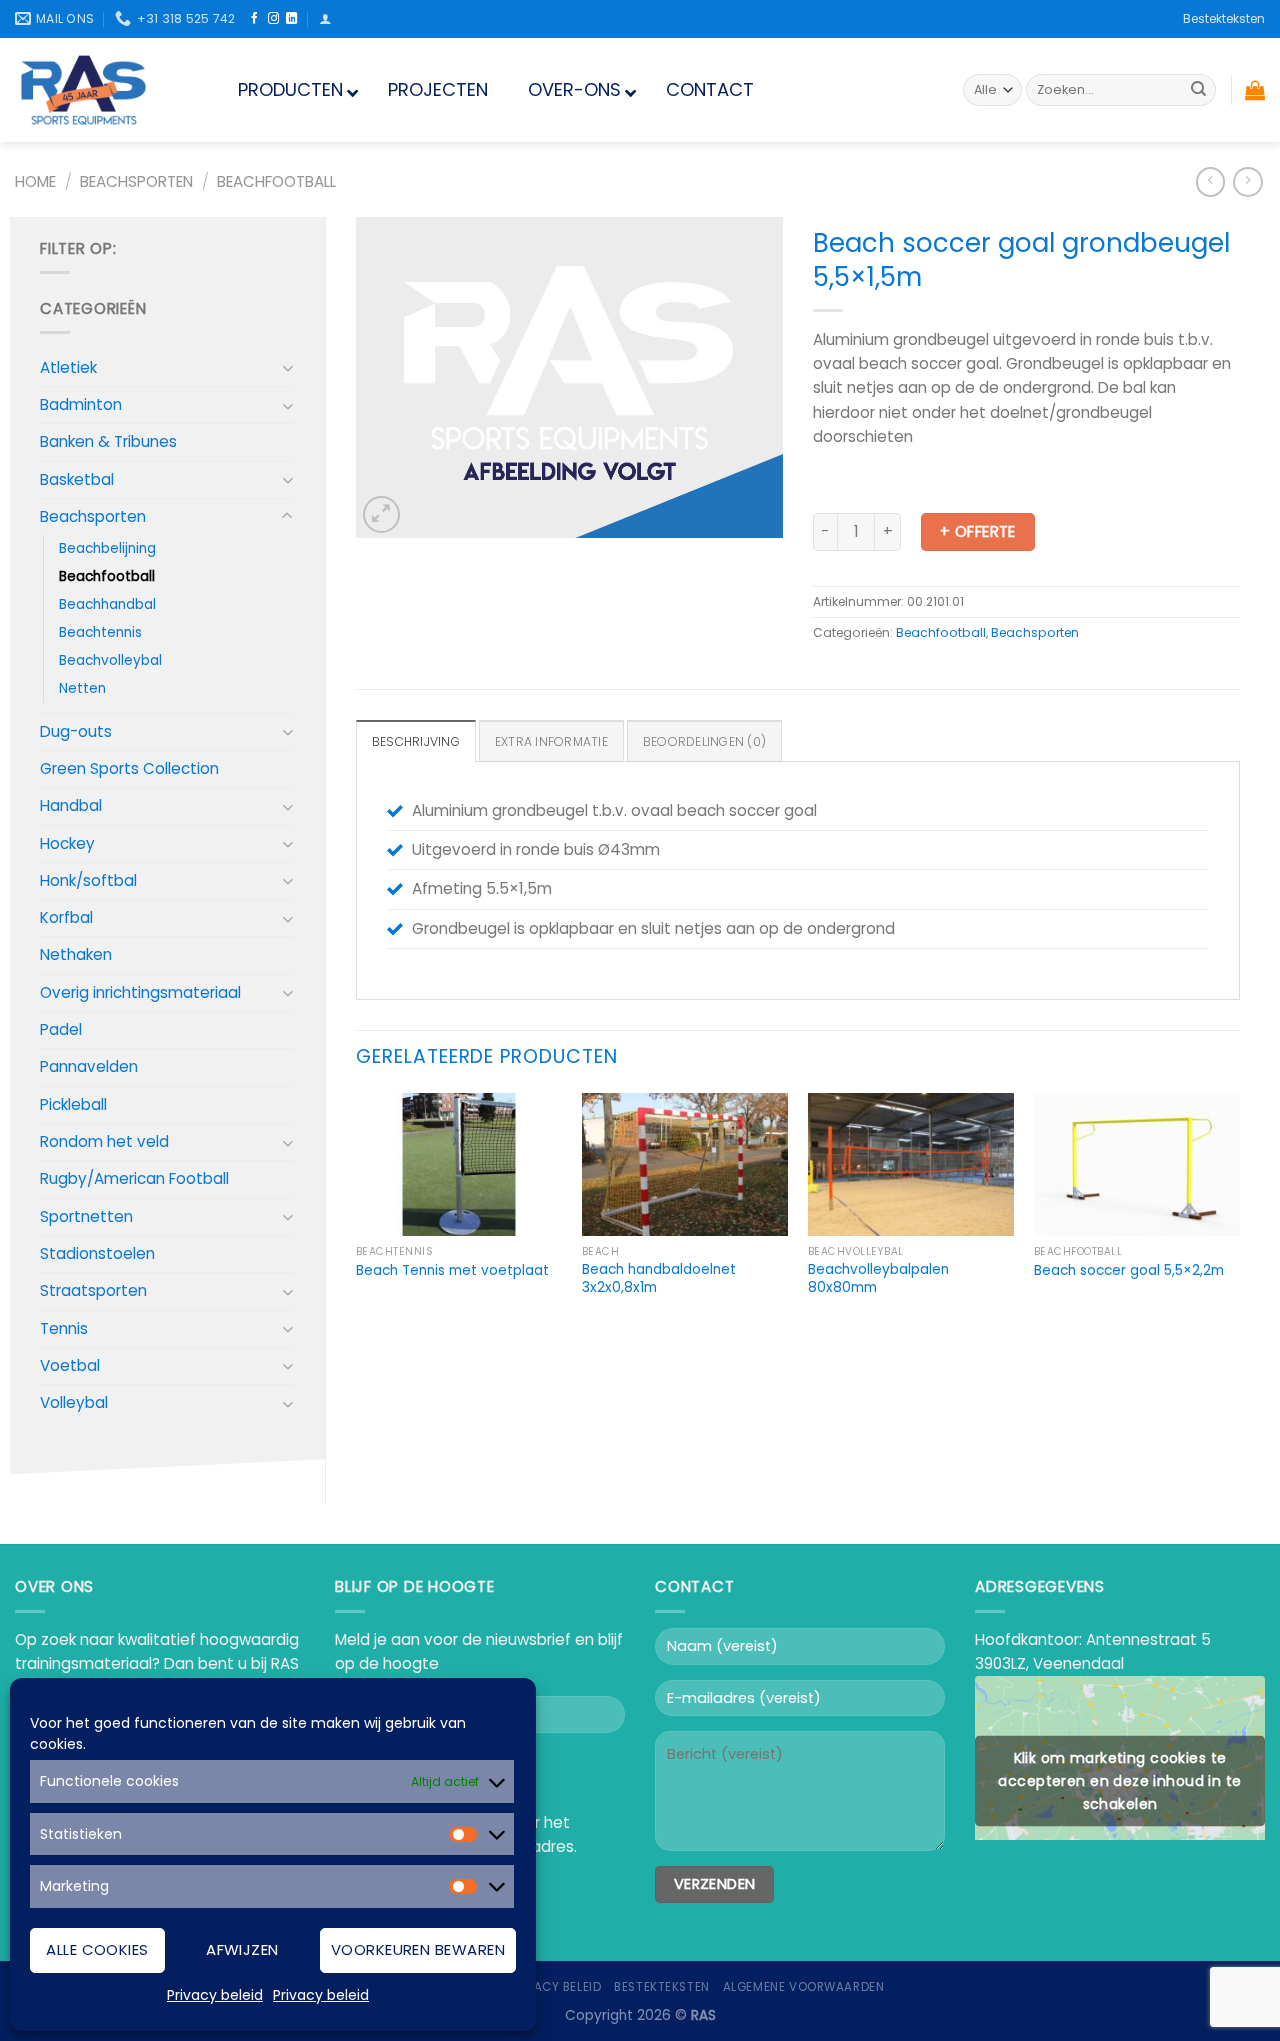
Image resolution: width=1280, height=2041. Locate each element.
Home (35, 181)
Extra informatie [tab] (551, 741)
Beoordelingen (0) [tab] (704, 741)
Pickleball (73, 1104)
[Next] (1239, 1214)
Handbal (71, 805)
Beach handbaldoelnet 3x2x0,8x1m (659, 1279)
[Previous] (357, 1214)
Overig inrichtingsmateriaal (140, 992)
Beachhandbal (107, 604)
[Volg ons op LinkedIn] (291, 19)
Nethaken (76, 954)
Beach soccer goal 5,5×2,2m (1129, 1271)
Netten (82, 688)
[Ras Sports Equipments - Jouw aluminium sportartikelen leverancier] (101, 90)
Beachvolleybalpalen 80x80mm (878, 1279)
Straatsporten (93, 1290)
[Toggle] (287, 367)
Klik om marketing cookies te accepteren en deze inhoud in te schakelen (1119, 1780)
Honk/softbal (88, 880)
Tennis (64, 1328)
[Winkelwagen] (1255, 90)
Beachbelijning (107, 548)
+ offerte (978, 531)
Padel (61, 1029)
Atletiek (68, 367)
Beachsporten (136, 181)
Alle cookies (97, 1949)
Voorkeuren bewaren (418, 1949)
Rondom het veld (104, 1141)
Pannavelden (89, 1066)
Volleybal (74, 1402)
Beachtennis (100, 632)
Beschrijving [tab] (416, 741)
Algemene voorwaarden (804, 1987)
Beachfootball (276, 181)
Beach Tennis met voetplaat (452, 1271)
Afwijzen (242, 1949)
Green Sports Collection (129, 768)
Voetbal (70, 1365)
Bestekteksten (1224, 18)
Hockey (67, 843)
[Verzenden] (1198, 90)
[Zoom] (381, 514)
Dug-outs (76, 731)
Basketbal (77, 479)
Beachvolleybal (110, 660)
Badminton (81, 404)
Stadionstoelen (97, 1253)
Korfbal (66, 917)
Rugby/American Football (134, 1178)
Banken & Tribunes (108, 441)
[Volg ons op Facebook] (254, 19)
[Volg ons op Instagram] (273, 19)
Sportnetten (86, 1216)
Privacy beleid (215, 1995)
